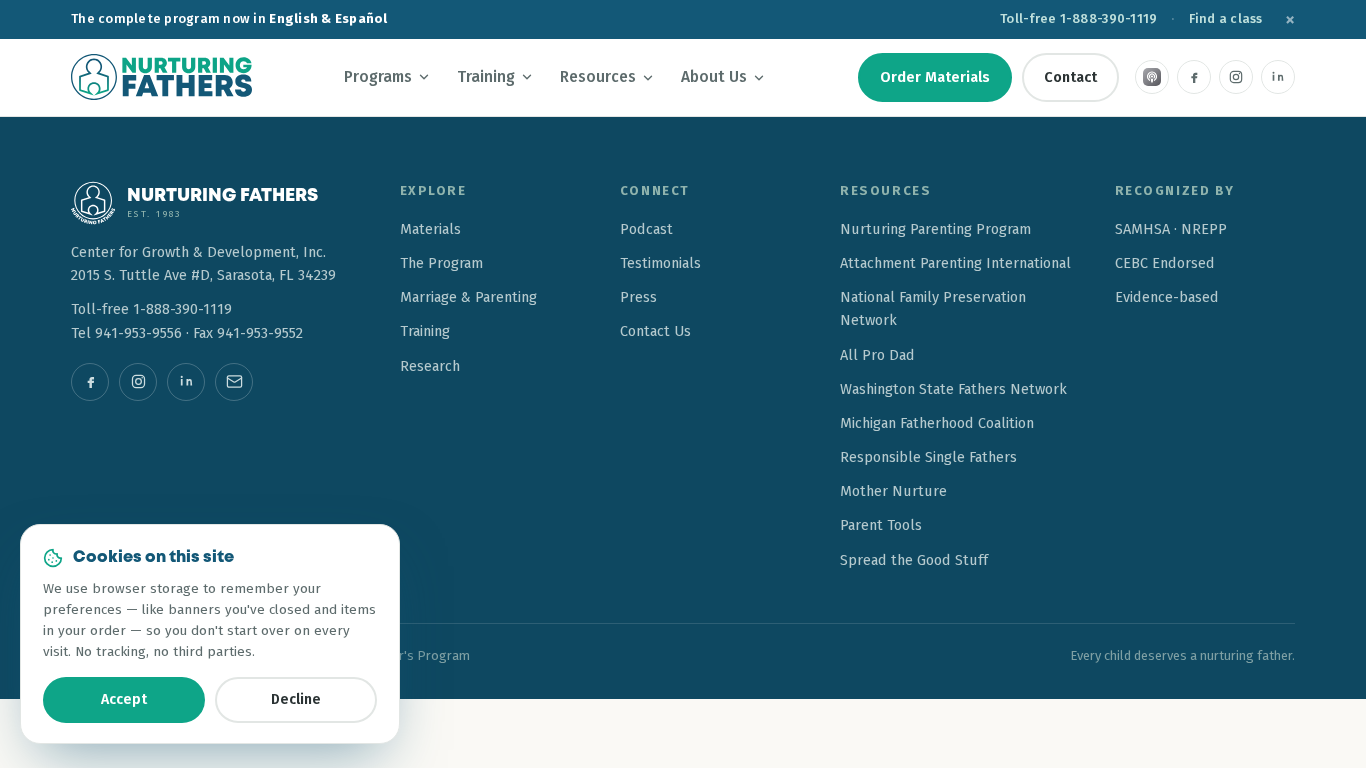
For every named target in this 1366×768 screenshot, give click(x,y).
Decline (296, 699)
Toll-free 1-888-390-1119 (1078, 18)
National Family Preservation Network (933, 308)
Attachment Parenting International (955, 263)
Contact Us (655, 331)
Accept (124, 699)
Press (638, 297)
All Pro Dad (877, 355)
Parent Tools (881, 525)
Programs (378, 77)
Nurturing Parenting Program (935, 229)
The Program (441, 263)
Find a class (1226, 18)
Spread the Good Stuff (914, 560)
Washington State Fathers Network (953, 389)
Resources (598, 77)
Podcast (646, 229)
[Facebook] (1194, 77)
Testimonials (660, 263)
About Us (714, 77)
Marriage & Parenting (468, 297)
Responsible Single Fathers (928, 457)
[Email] (234, 382)
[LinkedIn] (1278, 77)
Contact (1070, 77)
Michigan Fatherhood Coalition (937, 423)
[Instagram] (1236, 77)
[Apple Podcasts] (1152, 77)
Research (430, 366)
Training (486, 77)
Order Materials (935, 77)
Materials (430, 229)
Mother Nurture (893, 491)
